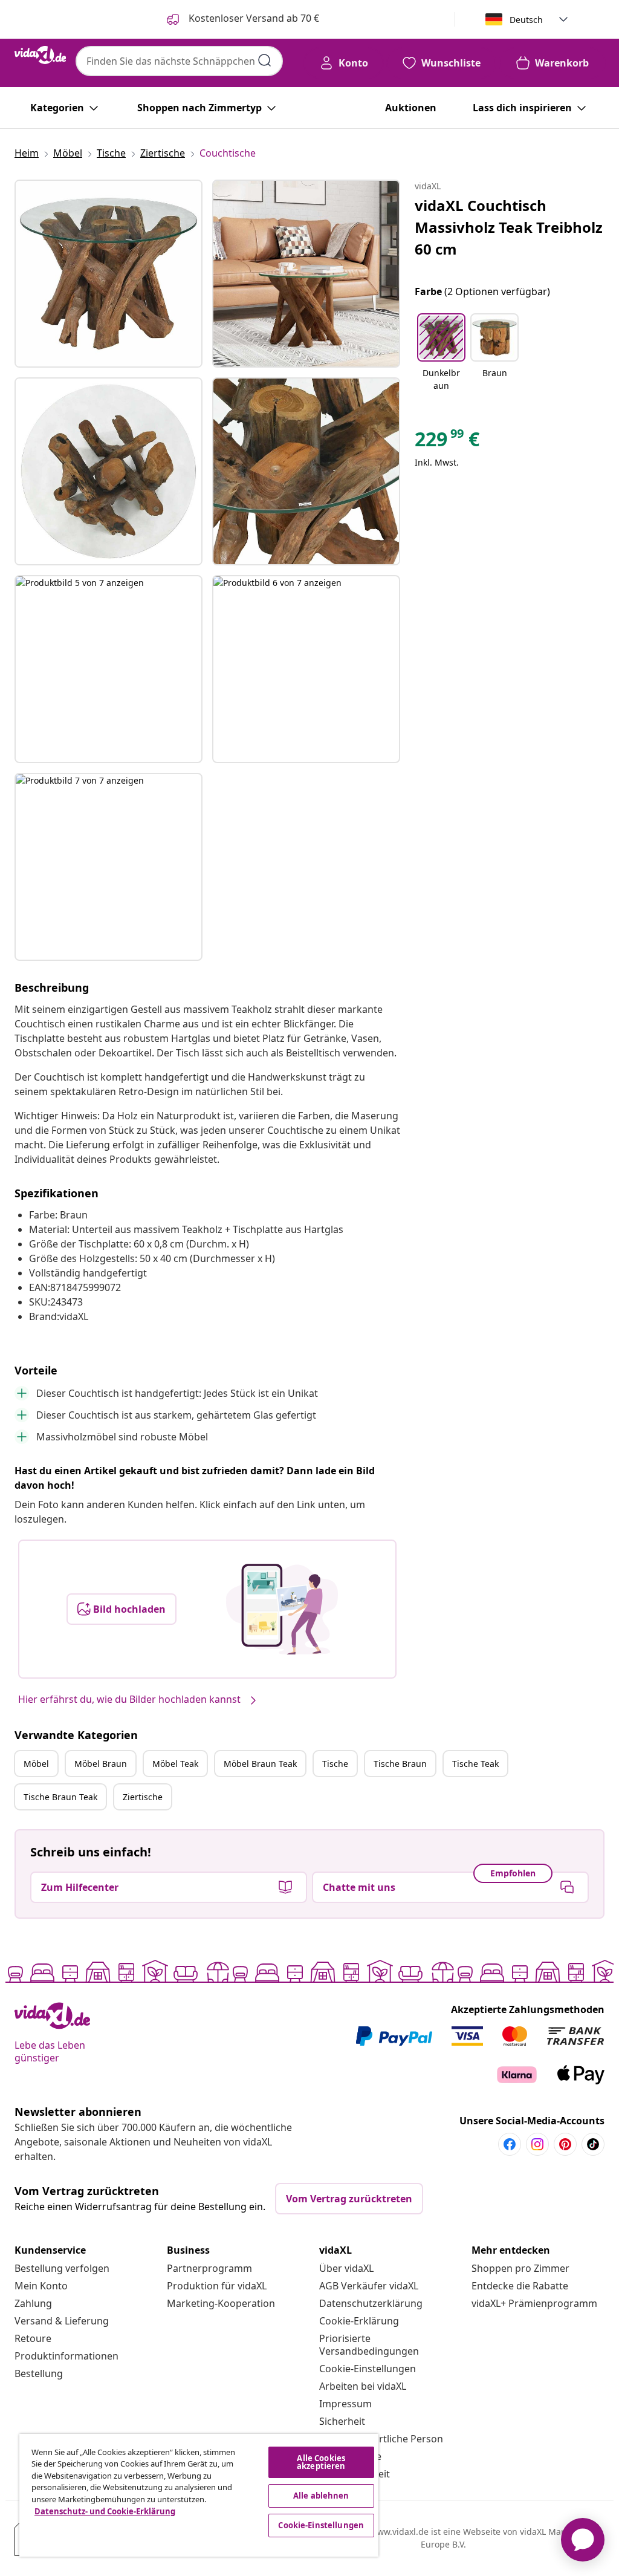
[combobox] (179, 61)
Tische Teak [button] (475, 1764)
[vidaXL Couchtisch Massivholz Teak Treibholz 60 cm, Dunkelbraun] (109, 274)
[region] (199, 2495)
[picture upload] (282, 1609)
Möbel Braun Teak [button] (260, 1764)
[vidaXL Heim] (40, 55)
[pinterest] (565, 2144)
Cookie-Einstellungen (368, 2369)
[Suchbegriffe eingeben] (265, 60)
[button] (441, 353)
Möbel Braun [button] (101, 1764)
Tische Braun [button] (400, 1764)
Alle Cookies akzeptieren (321, 2462)
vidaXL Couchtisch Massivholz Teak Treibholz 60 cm (509, 227)
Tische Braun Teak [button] (60, 1797)
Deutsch (526, 20)
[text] (447, 442)
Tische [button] (335, 1764)
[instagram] (537, 2144)
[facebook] (510, 2144)
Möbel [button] (36, 1764)
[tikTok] (593, 2144)
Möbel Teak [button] (175, 1764)
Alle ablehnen (321, 2496)
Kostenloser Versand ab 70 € (253, 18)
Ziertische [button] (143, 1797)
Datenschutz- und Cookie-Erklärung (105, 2511)
